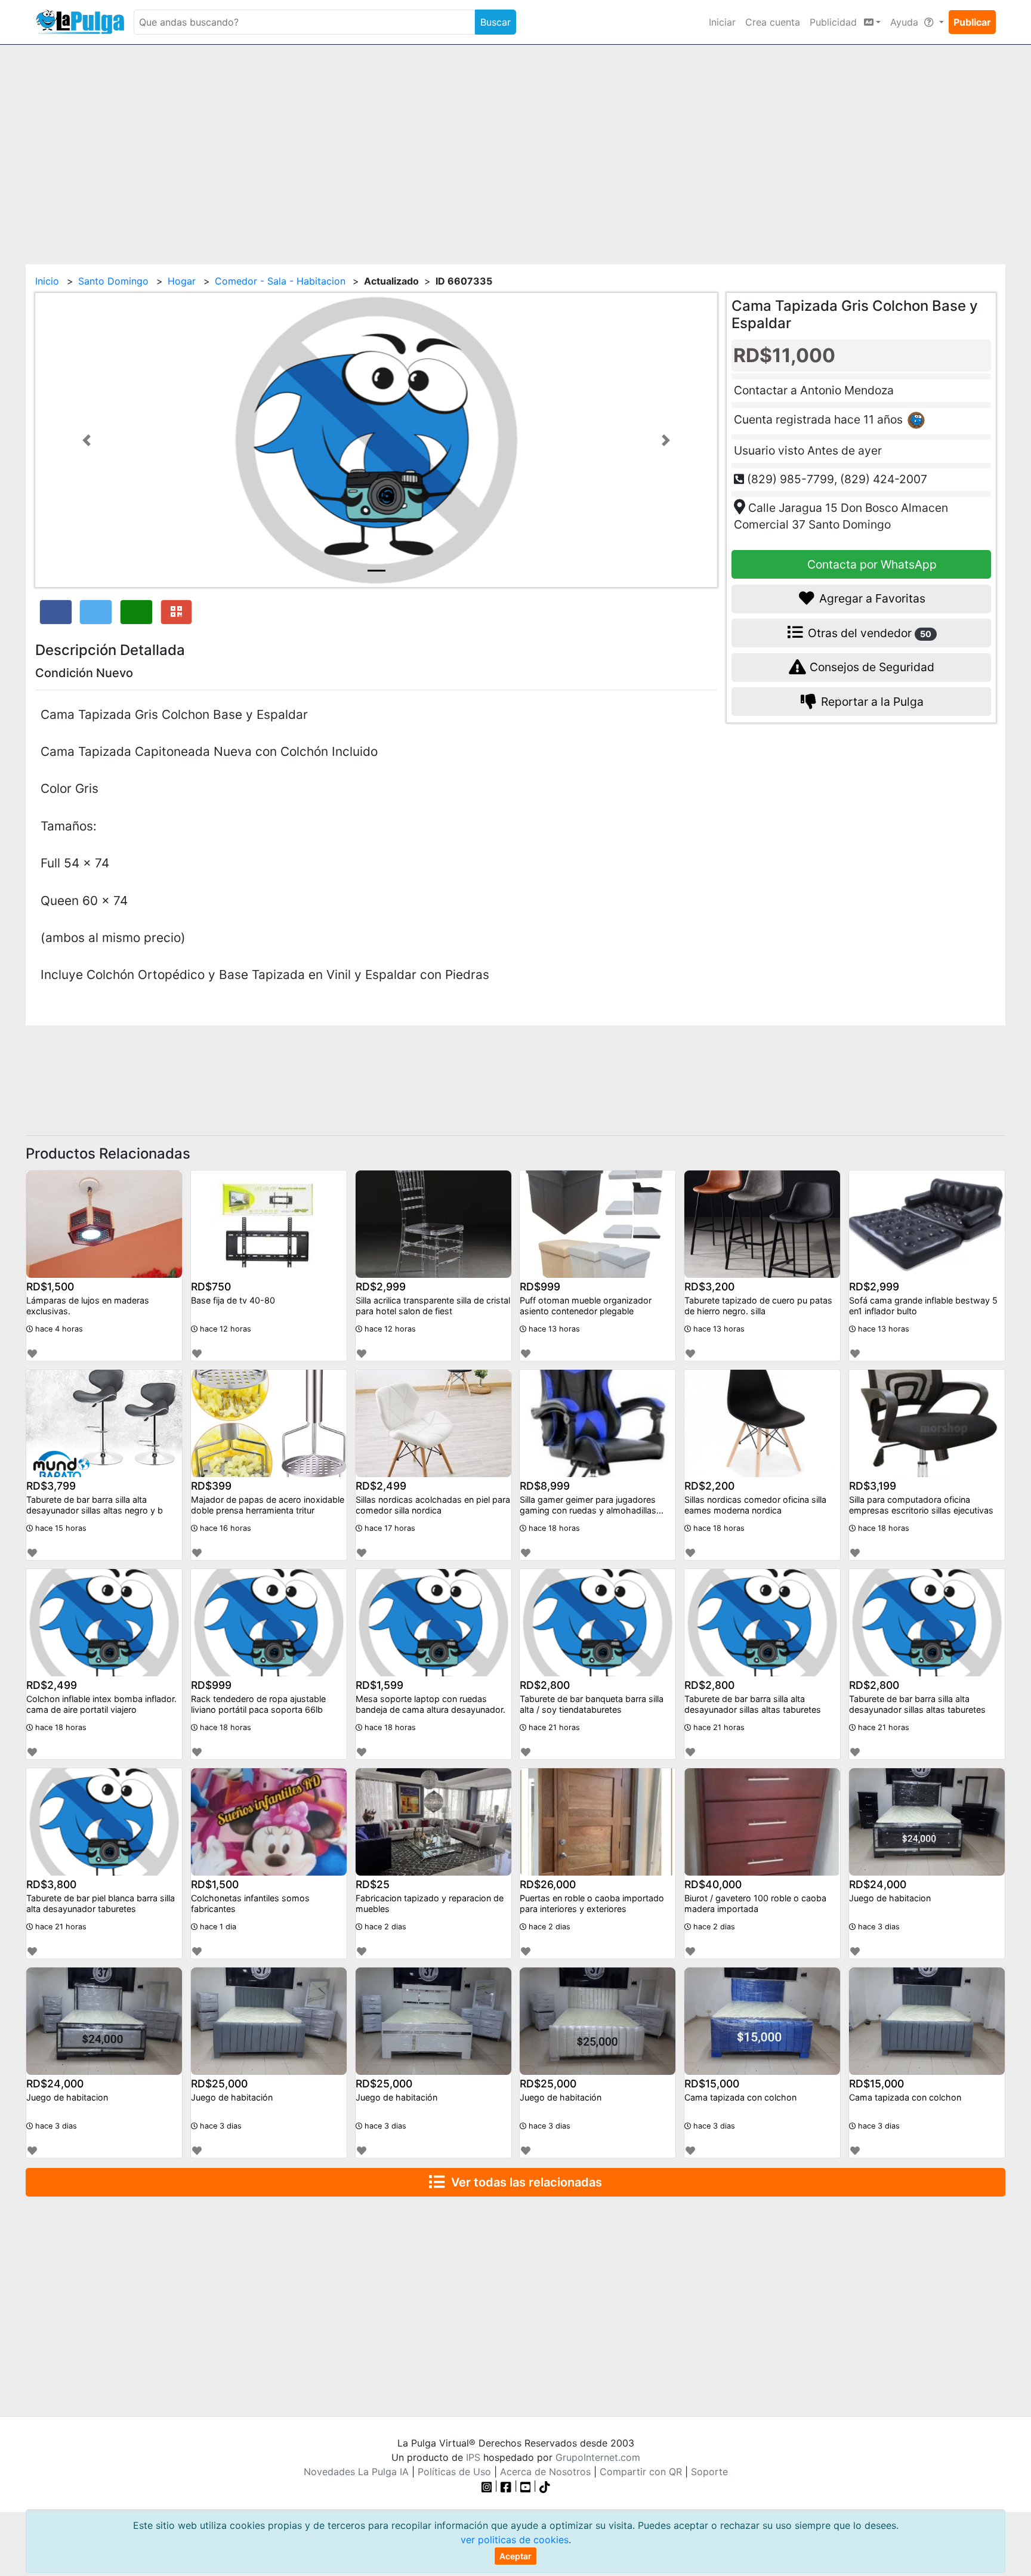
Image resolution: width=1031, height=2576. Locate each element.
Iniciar (722, 22)
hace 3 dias (878, 1927)
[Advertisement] (515, 147)
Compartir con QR (641, 2472)
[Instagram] (488, 2486)
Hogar (182, 281)
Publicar (972, 22)
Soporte (709, 2472)
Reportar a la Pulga (871, 702)
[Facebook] (506, 2486)
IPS (473, 2457)
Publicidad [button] (835, 22)
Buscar (496, 22)
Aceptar (515, 2556)
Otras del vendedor (868, 632)
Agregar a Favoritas (871, 598)
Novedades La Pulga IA (356, 2472)
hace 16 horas (224, 1528)
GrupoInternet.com (598, 2457)
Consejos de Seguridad (871, 667)
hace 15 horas (60, 1528)
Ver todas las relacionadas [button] (524, 2182)
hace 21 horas (553, 1727)
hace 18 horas (553, 1528)
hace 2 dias (384, 1927)
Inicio (47, 281)
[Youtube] (526, 2486)
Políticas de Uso (454, 2472)
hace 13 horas (553, 1329)
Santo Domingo (113, 281)
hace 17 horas (389, 1528)
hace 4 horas (58, 1329)
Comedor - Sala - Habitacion (280, 281)
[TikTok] (545, 2486)
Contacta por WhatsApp (871, 564)
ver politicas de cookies (515, 2540)
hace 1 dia (217, 1927)
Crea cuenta (773, 22)
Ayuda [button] (906, 22)
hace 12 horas (224, 1329)
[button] (86, 440)
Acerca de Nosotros (545, 2472)
